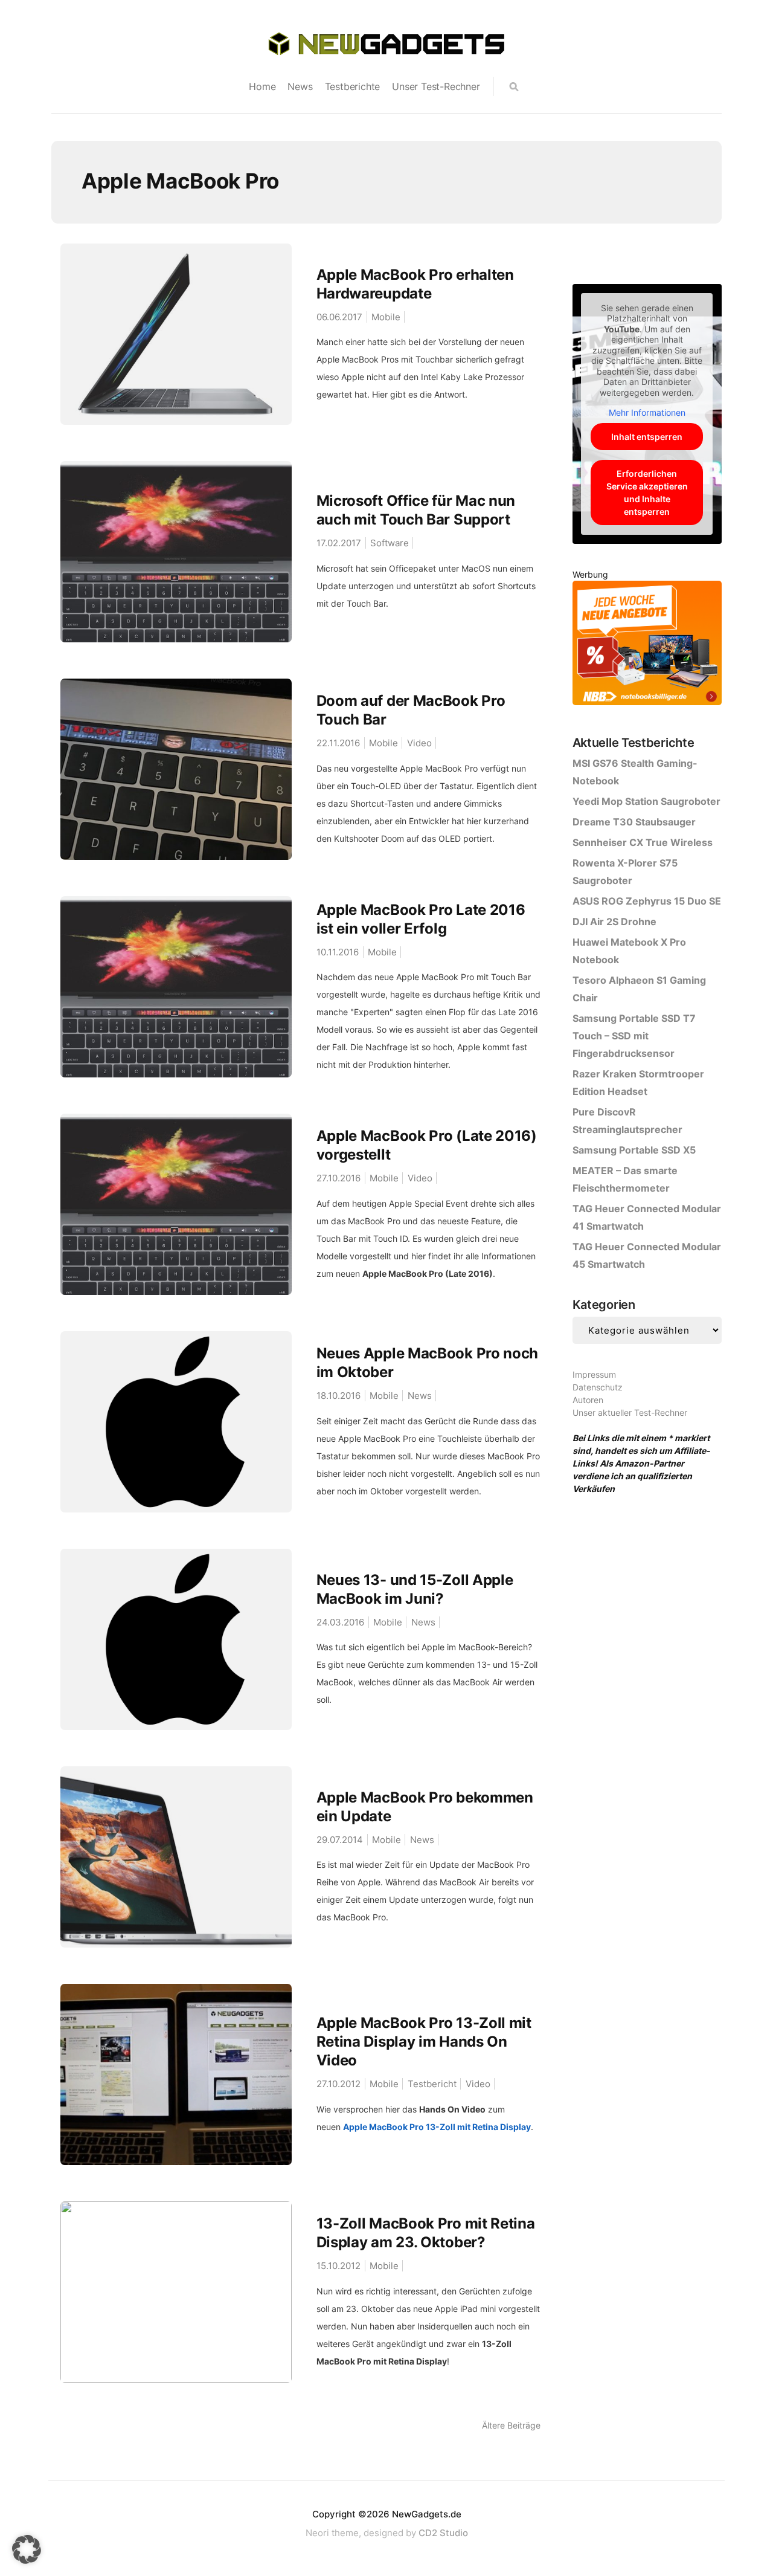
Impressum (594, 1374)
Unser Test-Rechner (436, 86)
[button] (27, 2549)
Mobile (386, 317)
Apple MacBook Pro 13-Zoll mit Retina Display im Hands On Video (424, 2042)
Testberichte (353, 86)
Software (390, 543)
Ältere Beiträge (511, 2425)
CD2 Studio (443, 2533)
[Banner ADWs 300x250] (647, 645)
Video (419, 743)
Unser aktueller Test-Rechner (630, 1412)
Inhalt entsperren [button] (647, 437)
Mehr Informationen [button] (647, 412)
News (300, 86)
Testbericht (432, 2084)
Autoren (588, 1400)
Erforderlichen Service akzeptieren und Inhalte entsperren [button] (647, 492)
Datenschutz (598, 1387)
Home (262, 86)
